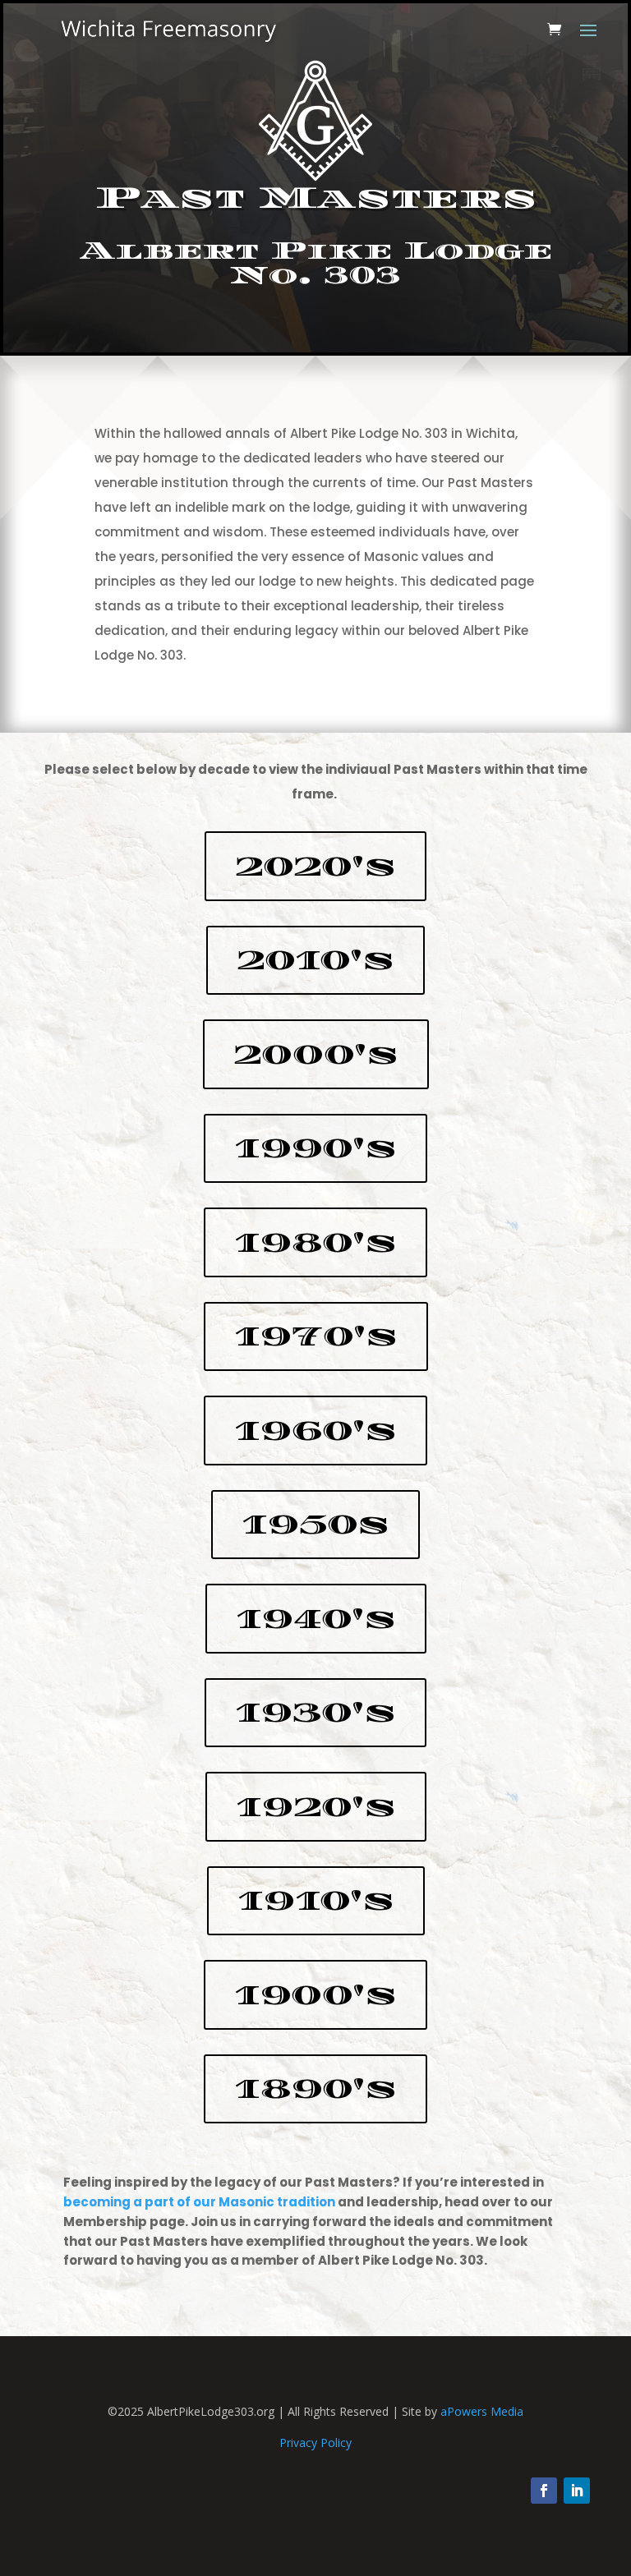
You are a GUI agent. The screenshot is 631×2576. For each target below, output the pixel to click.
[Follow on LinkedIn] (577, 2491)
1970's (316, 1336)
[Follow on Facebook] (544, 2491)
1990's (315, 1148)
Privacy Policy (315, 2443)
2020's (315, 866)
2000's (316, 1054)
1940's (316, 1619)
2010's (315, 960)
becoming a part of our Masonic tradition (199, 2202)
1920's (316, 1807)
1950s (315, 1524)
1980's (315, 1242)
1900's (315, 1995)
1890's (315, 2088)
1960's (315, 1431)
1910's (316, 1900)
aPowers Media (482, 2411)
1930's (315, 1712)
